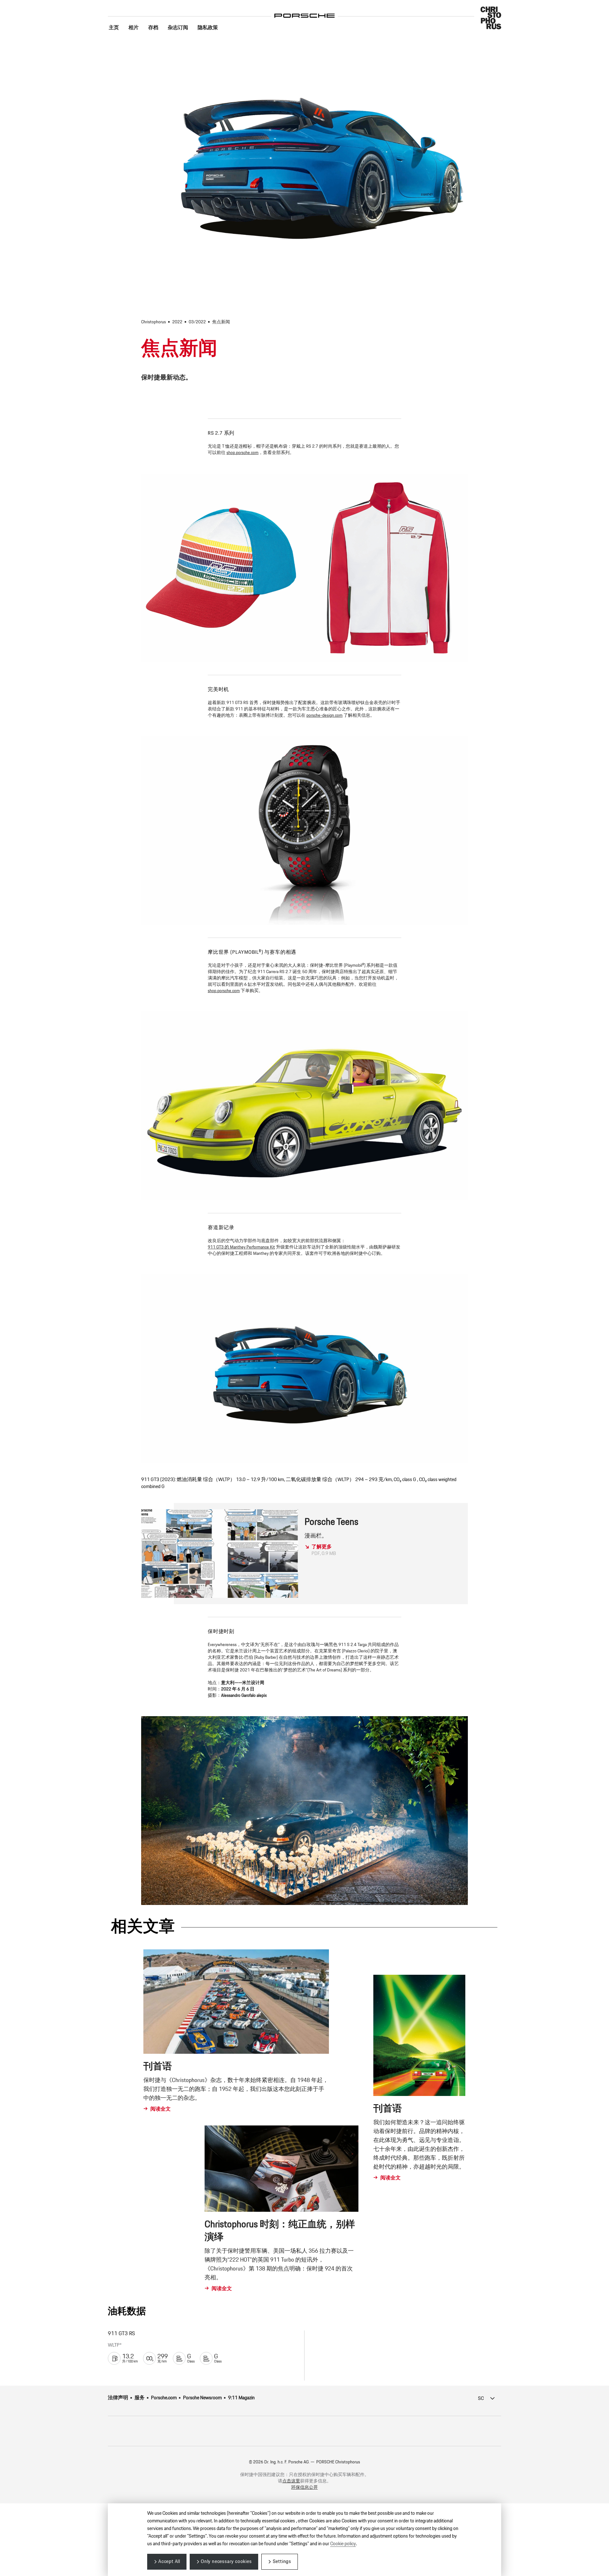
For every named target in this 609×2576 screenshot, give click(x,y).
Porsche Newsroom (202, 2398)
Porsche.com (164, 2398)
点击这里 (291, 2481)
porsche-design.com (324, 715)
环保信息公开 (304, 2487)
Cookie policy (343, 2544)
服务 (140, 2398)
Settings (282, 2562)
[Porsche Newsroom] (304, 11)
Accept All (169, 2562)
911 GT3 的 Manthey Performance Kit (241, 1247)
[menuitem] (114, 28)
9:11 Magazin (241, 2398)
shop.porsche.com (242, 453)
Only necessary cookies (226, 2562)
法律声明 (118, 2398)
